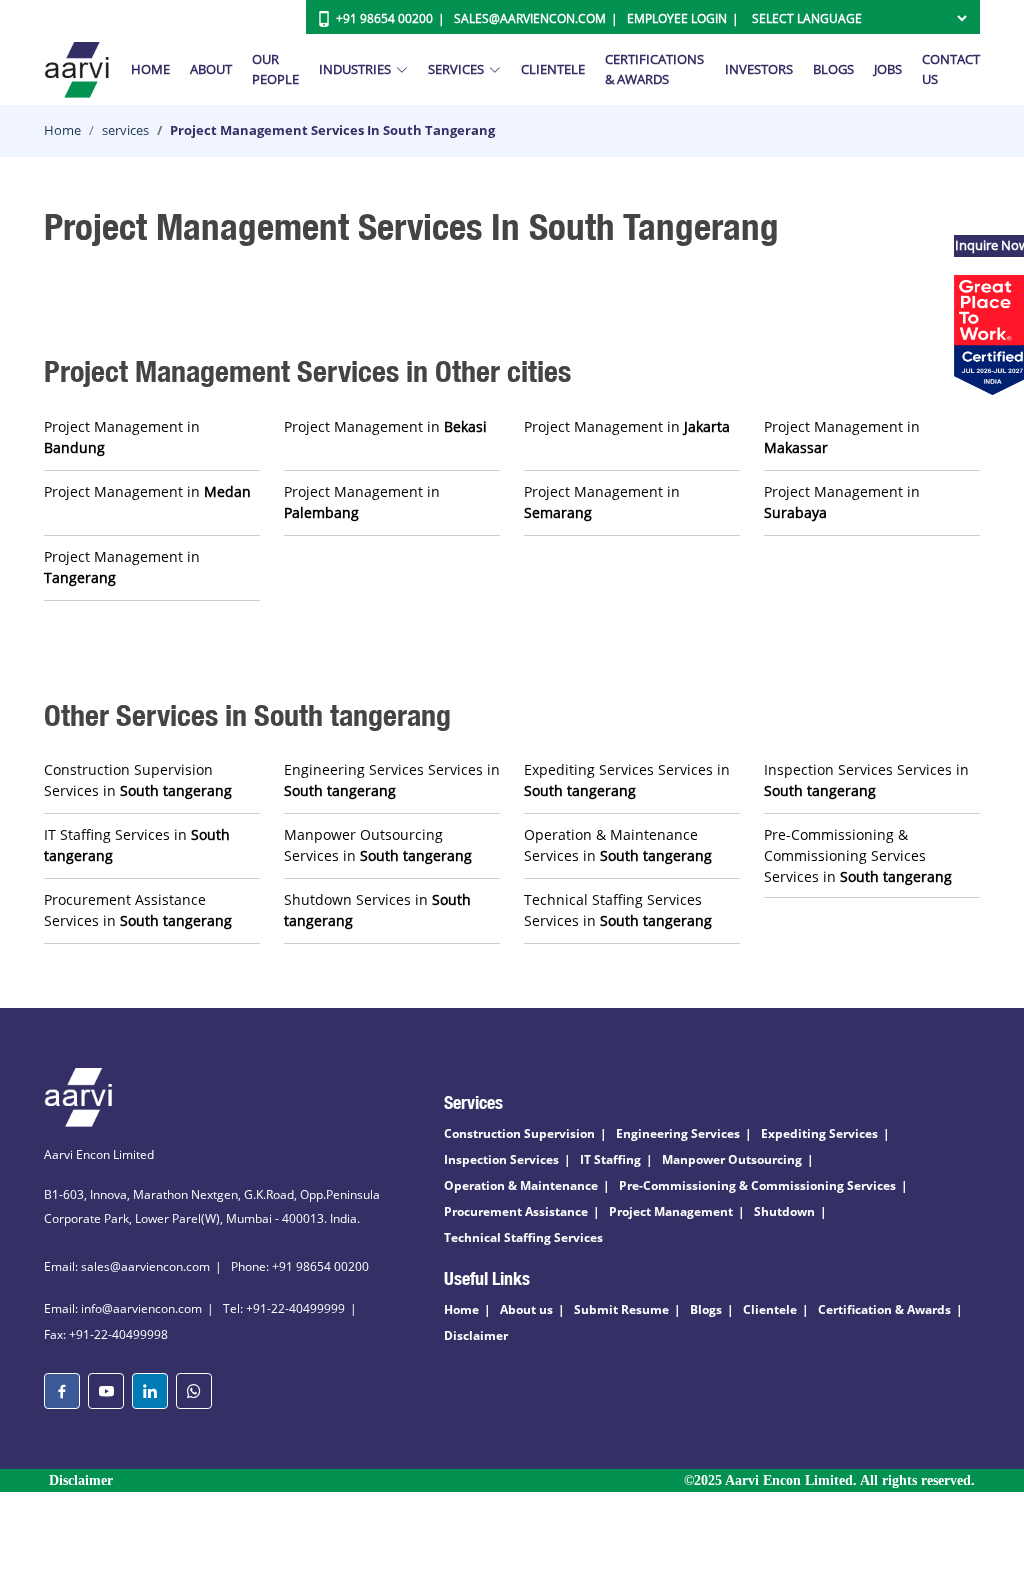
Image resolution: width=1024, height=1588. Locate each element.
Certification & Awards (884, 1309)
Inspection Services (501, 1159)
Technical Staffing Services (523, 1237)
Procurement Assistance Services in (138, 910)
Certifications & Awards (654, 69)
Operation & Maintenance (521, 1185)
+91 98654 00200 (384, 18)
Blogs (833, 69)
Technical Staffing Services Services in (618, 910)
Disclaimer (476, 1335)
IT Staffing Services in (137, 845)
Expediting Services (819, 1133)
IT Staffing (610, 1159)
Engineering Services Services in (392, 780)
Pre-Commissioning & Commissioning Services (757, 1185)
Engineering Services (678, 1133)
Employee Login (677, 18)
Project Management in (122, 437)
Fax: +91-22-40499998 (106, 1334)
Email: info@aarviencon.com (123, 1308)
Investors (759, 69)
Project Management (671, 1211)
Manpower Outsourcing (732, 1159)
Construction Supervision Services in (138, 780)
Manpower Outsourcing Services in (378, 845)
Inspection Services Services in (866, 780)
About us (526, 1309)
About (211, 69)
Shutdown (784, 1211)
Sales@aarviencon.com (530, 18)
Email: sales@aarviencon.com (127, 1266)
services (125, 130)
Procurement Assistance (516, 1211)
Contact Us (951, 69)
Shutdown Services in (377, 910)
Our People (275, 69)
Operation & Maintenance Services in (618, 845)
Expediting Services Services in (627, 780)
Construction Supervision (519, 1133)
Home (150, 69)
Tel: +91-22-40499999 (284, 1308)
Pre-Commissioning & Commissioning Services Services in (858, 855)
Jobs (888, 69)
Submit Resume (621, 1309)
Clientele (553, 69)
